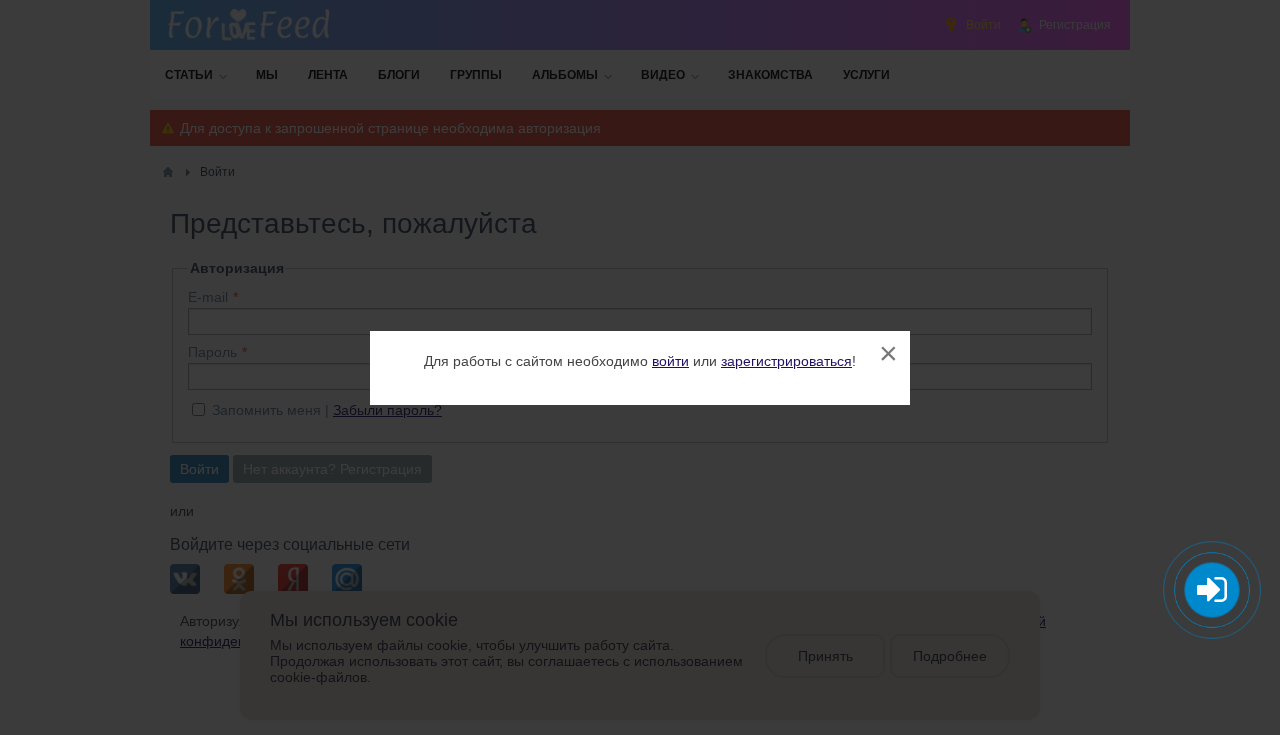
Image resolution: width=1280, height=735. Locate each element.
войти (670, 361)
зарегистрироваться (786, 361)
